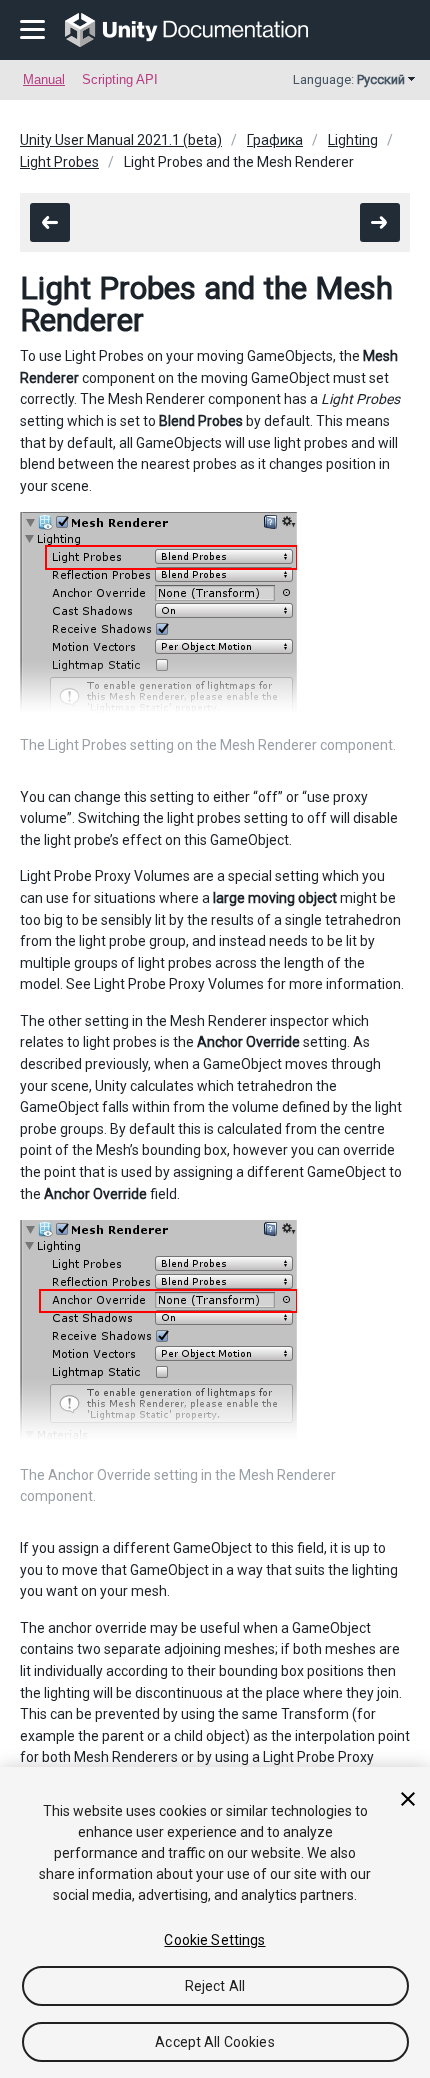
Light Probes (59, 162)
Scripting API (120, 79)
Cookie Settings (214, 1940)
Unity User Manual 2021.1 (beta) (121, 140)
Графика (275, 140)
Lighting (353, 140)
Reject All (215, 1986)
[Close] (408, 1799)
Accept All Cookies (215, 2042)
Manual (44, 79)
